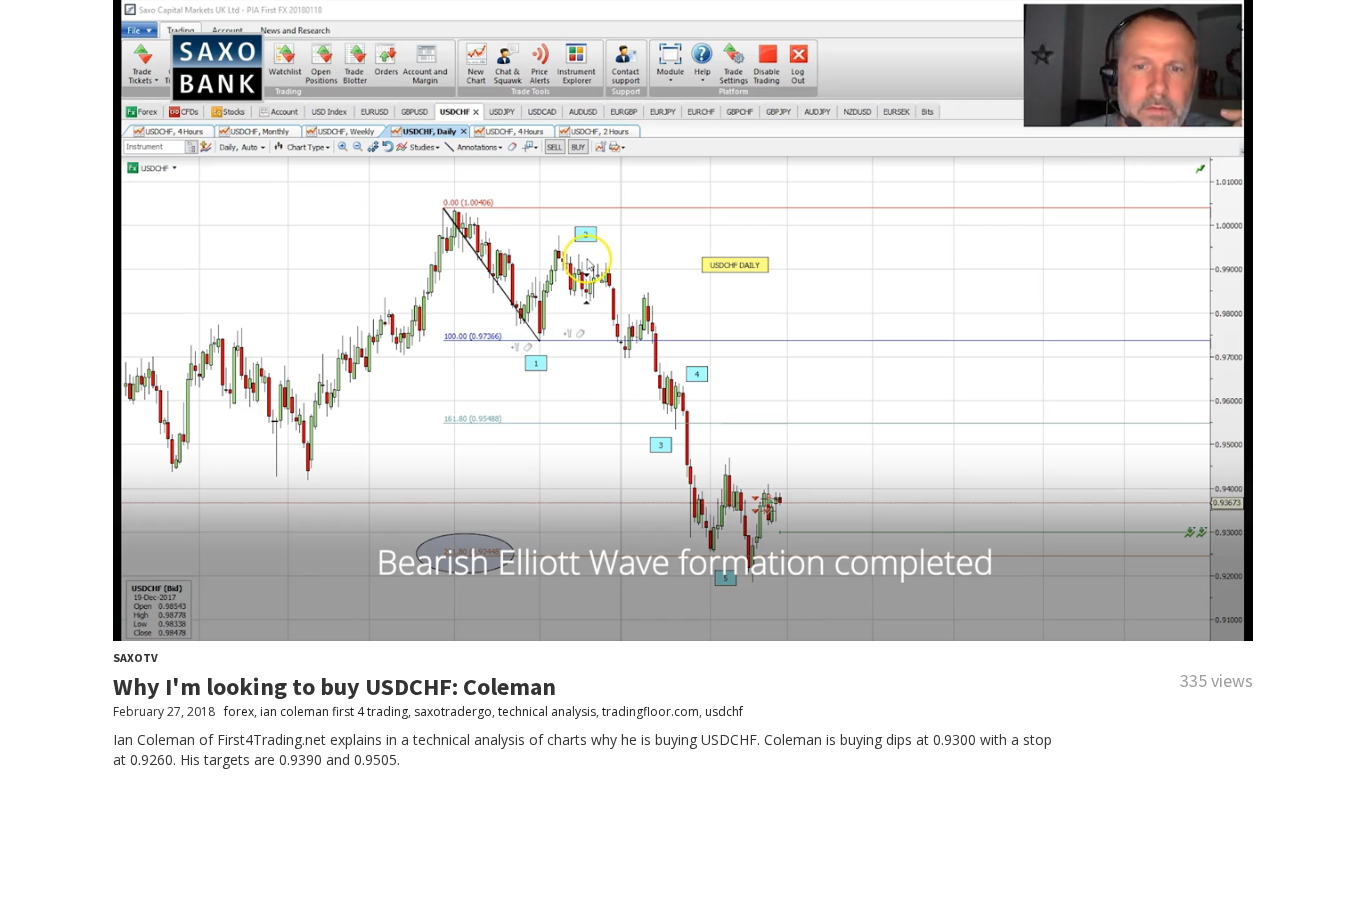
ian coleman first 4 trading (334, 711)
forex (239, 711)
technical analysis (547, 711)
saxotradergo (453, 711)
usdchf (724, 711)
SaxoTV (135, 657)
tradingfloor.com (650, 711)
